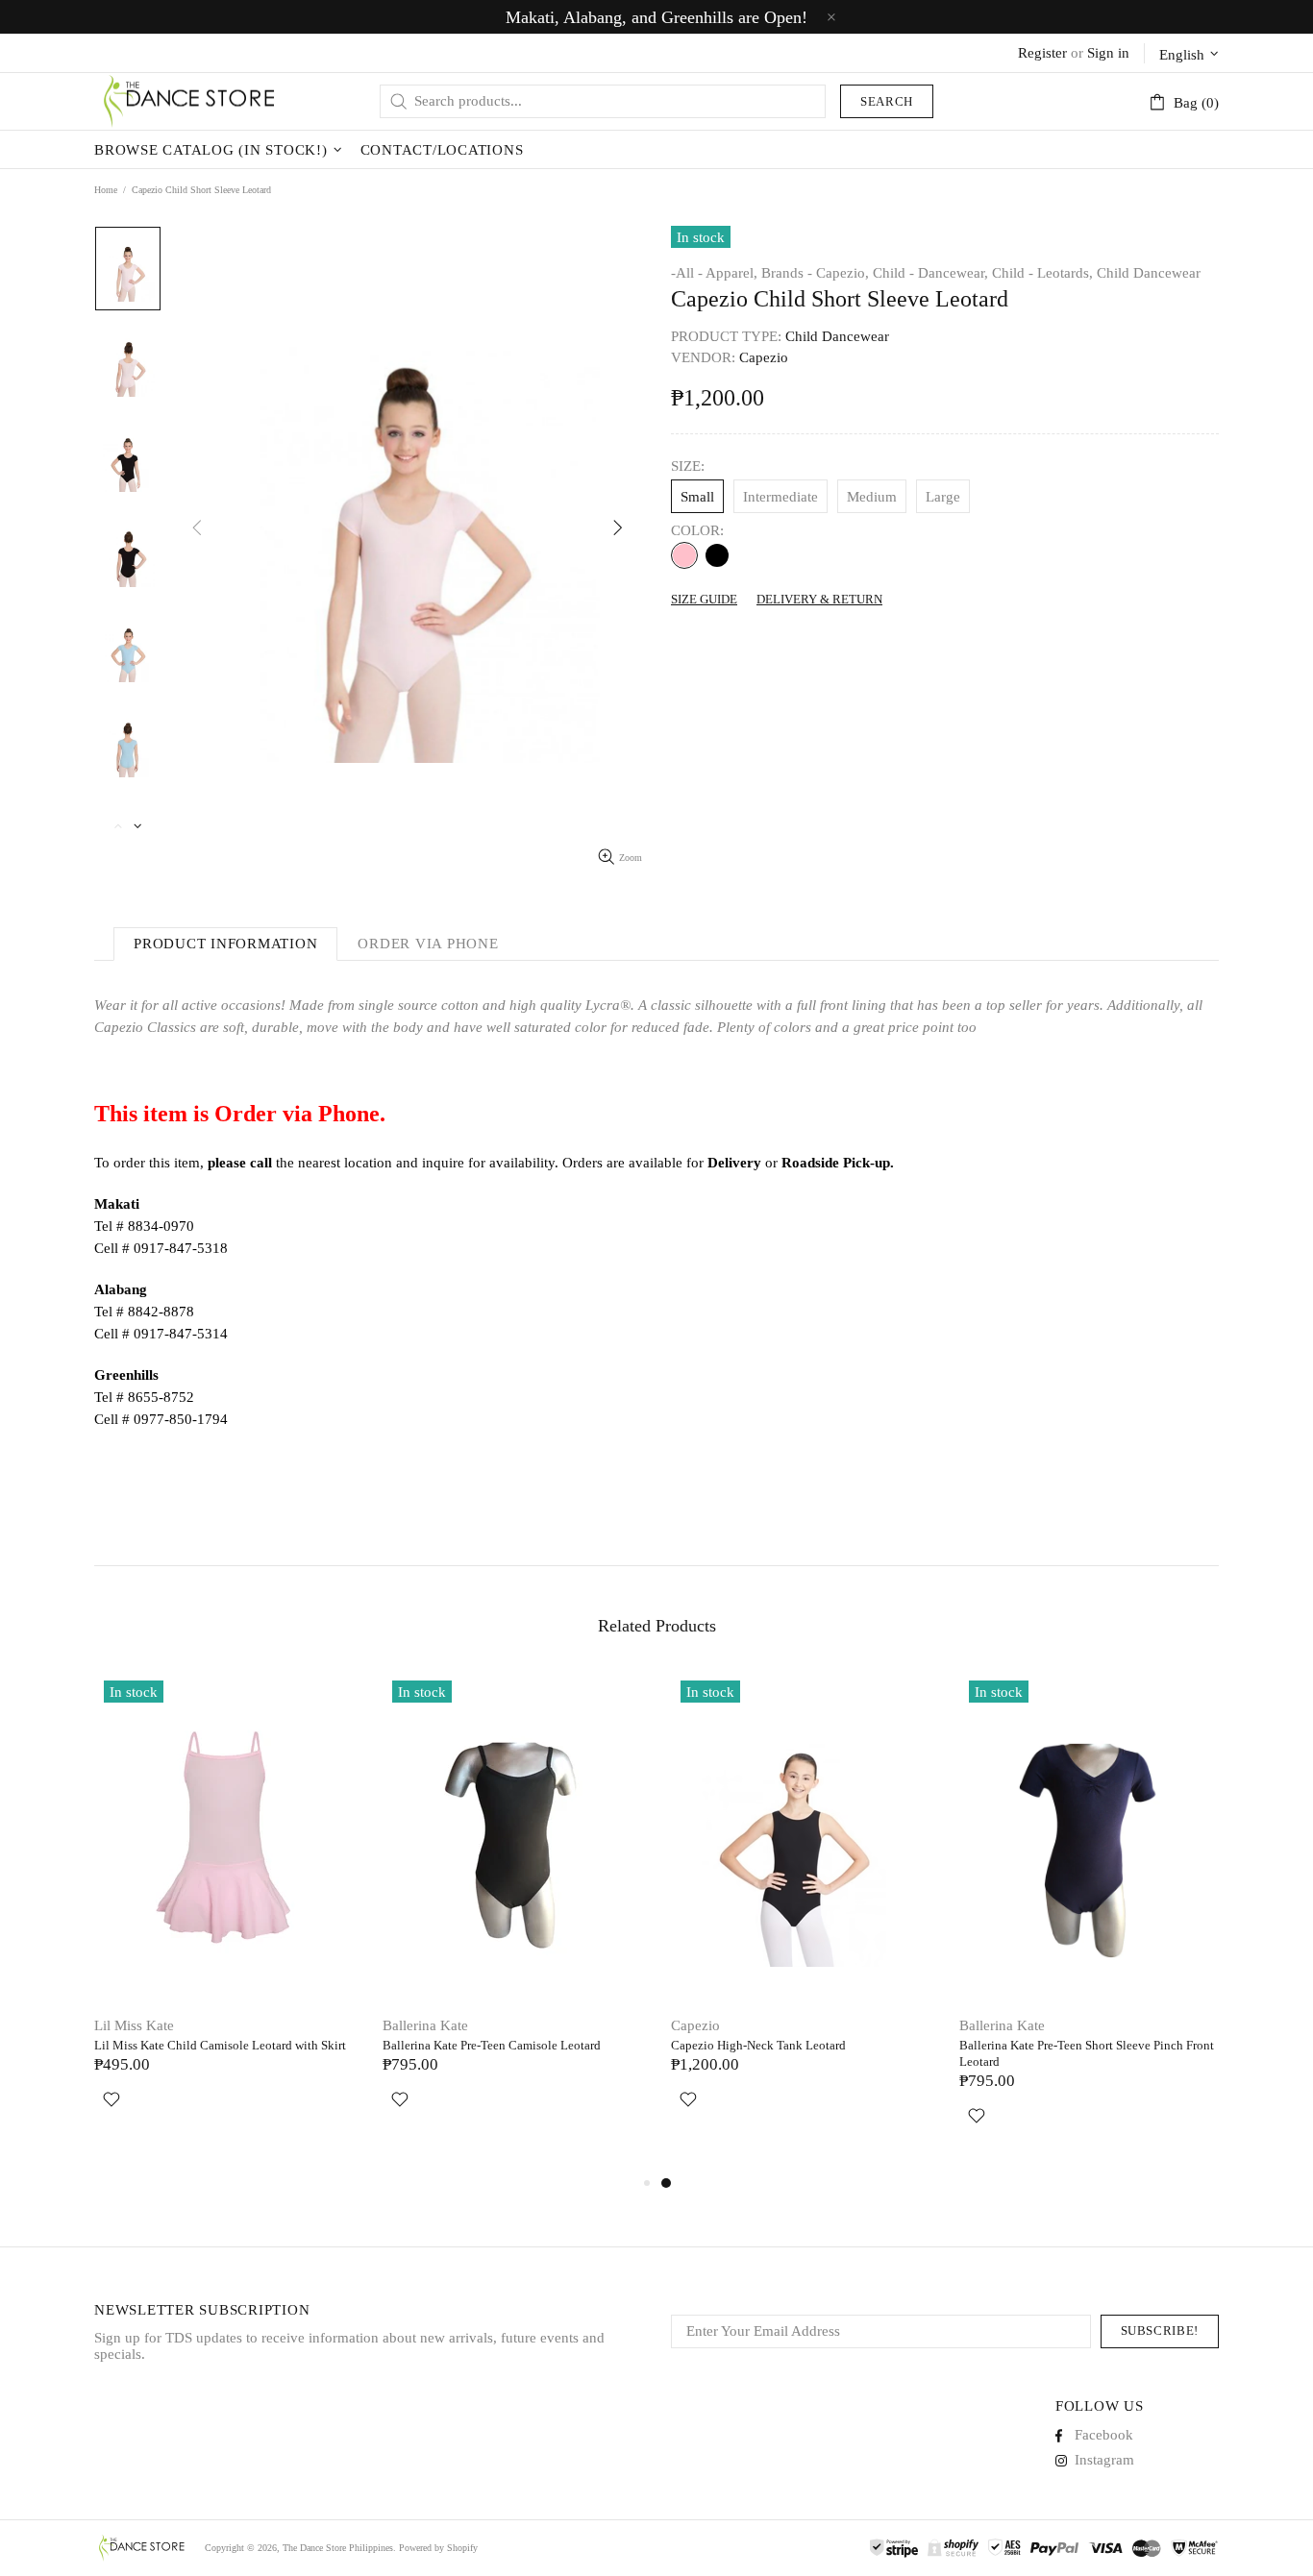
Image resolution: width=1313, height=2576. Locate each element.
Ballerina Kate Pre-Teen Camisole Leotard (492, 2045)
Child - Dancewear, (930, 273)
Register (1042, 53)
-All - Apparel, (714, 273)
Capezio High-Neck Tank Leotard (758, 2045)
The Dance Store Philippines (190, 101)
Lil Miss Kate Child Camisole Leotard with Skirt (220, 2045)
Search (887, 101)
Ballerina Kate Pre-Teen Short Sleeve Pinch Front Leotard (1087, 2053)
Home (106, 190)
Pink (684, 555)
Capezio (695, 2025)
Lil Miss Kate (134, 2025)
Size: (688, 466)
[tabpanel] (801, 1913)
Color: (697, 530)
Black (717, 555)
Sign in (1108, 53)
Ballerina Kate (425, 2025)
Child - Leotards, (1042, 273)
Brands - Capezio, (815, 273)
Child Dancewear (1149, 273)
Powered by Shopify (438, 2548)
